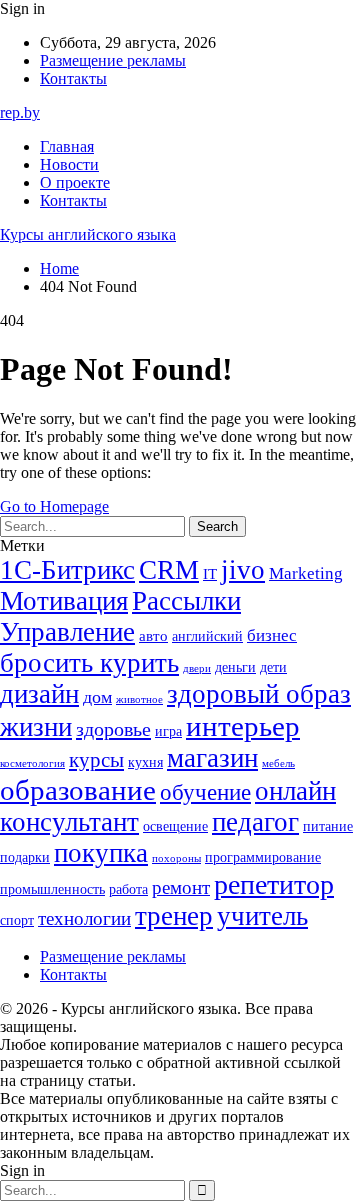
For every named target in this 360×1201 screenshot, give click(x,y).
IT (210, 573)
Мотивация (64, 601)
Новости (69, 164)
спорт (17, 920)
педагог (255, 822)
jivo (243, 570)
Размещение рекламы (113, 60)
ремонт (181, 887)
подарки (25, 857)
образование (78, 790)
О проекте (75, 182)
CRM (169, 570)
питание (328, 826)
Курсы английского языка (88, 234)
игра (168, 731)
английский (207, 636)
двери (197, 668)
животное (139, 699)
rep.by (20, 112)
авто (153, 635)
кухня (145, 762)
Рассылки (186, 601)
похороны (176, 858)
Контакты (73, 78)
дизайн (39, 694)
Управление (67, 632)
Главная (67, 146)
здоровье (113, 729)
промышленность (52, 889)
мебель (278, 763)
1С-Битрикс (67, 570)
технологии (84, 918)
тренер (174, 916)
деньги (235, 667)
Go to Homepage (54, 506)
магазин (212, 758)
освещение (175, 826)
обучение (205, 792)
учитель (262, 916)
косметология (32, 763)
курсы (96, 760)
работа (128, 889)
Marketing (306, 573)
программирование (263, 857)
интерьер (243, 726)
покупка (101, 853)
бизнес (272, 635)
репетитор (274, 884)
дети (273, 667)
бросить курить (89, 663)
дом (97, 697)
